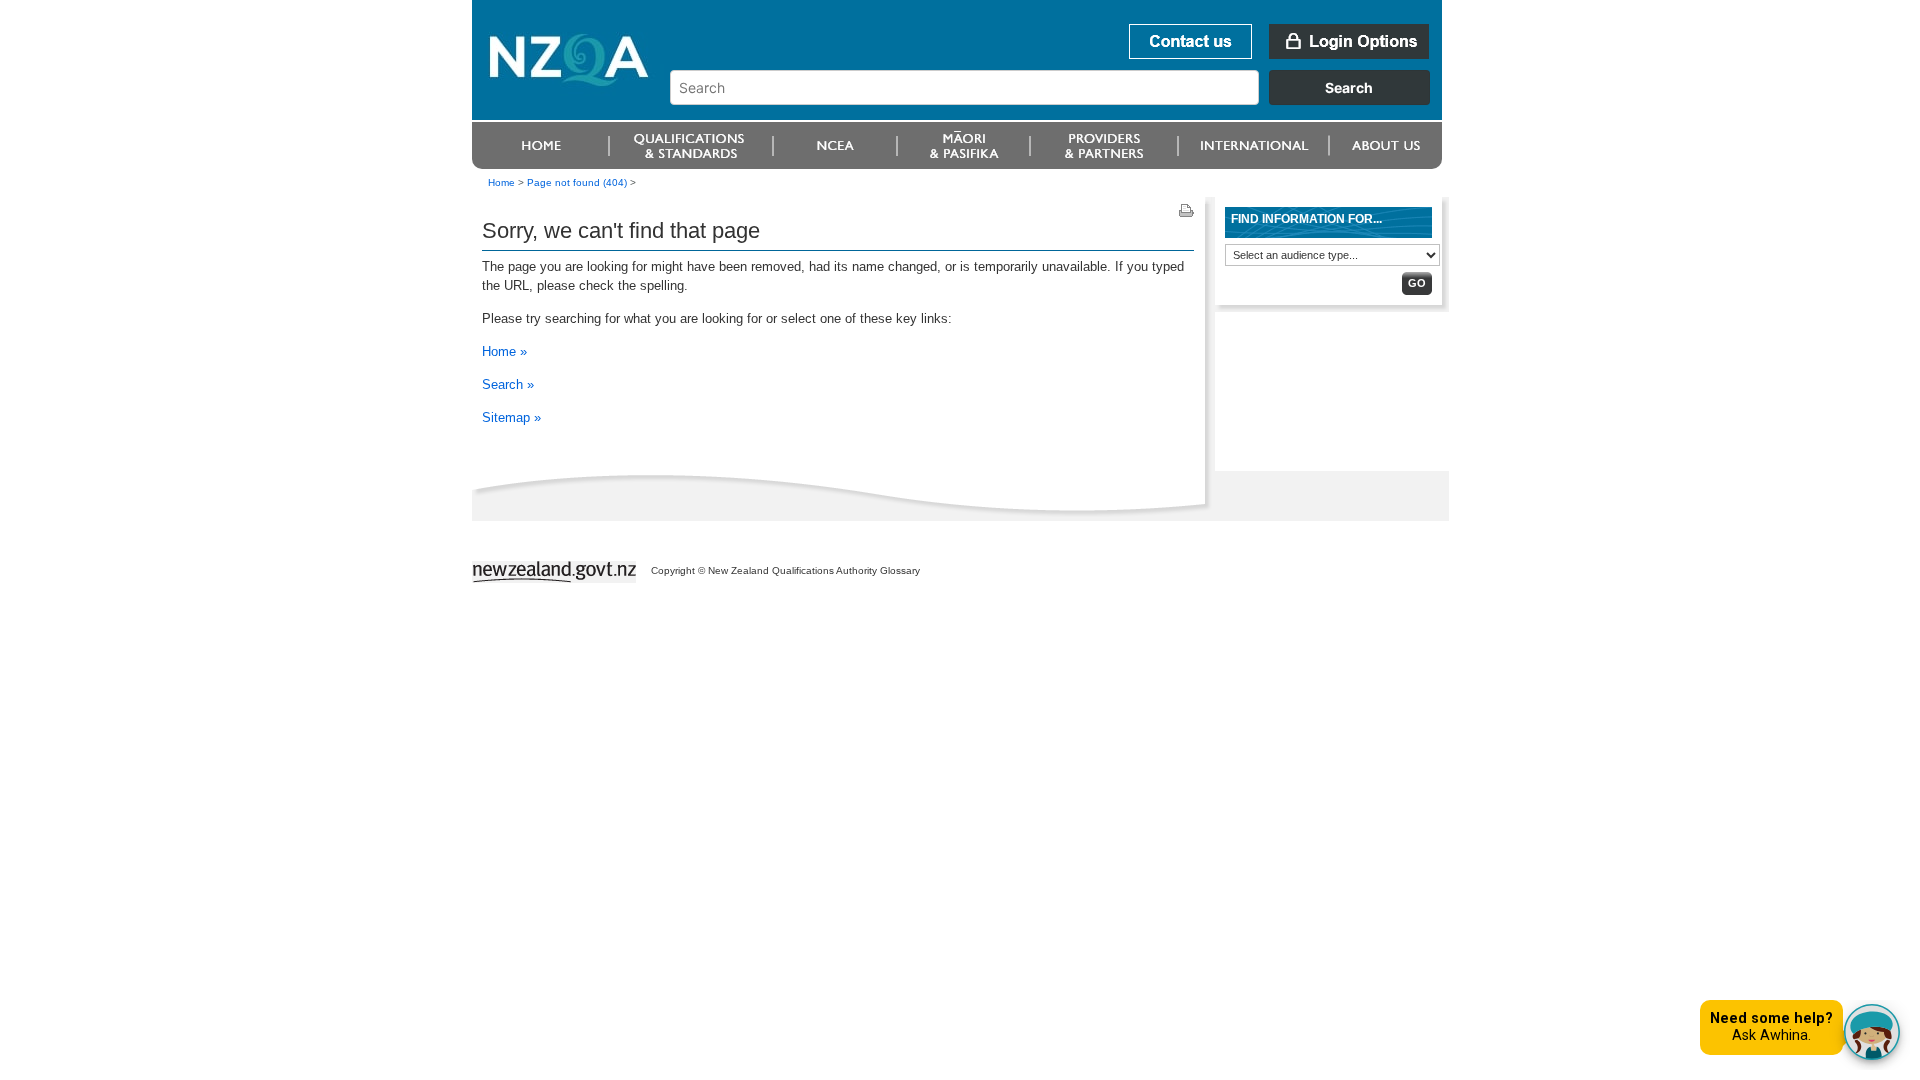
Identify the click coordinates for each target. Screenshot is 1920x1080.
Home (501, 182)
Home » (504, 351)
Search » (508, 384)
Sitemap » (511, 417)
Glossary (900, 570)
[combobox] (1059, 100)
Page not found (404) (577, 182)
